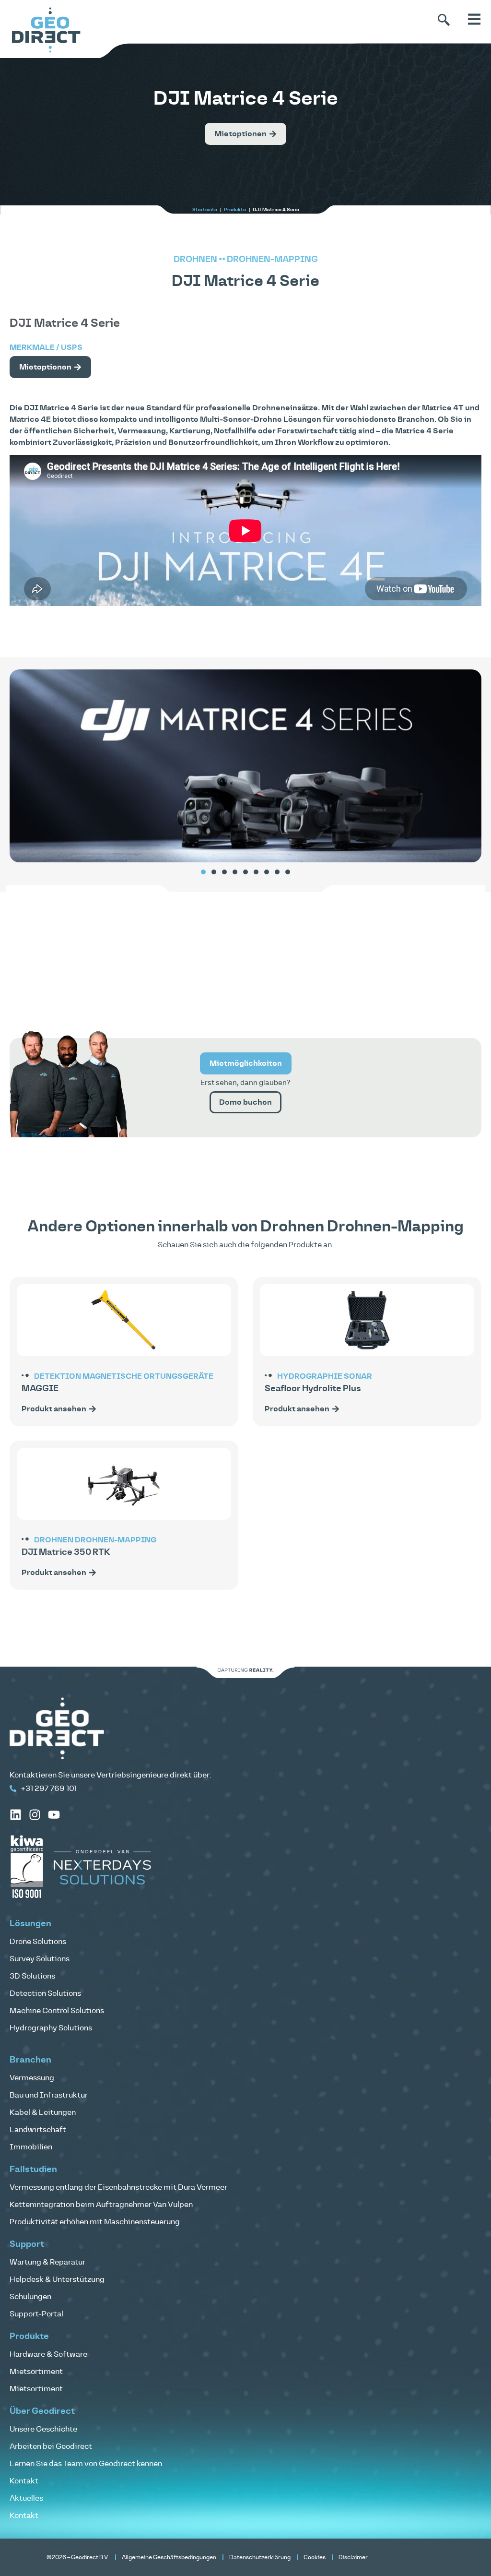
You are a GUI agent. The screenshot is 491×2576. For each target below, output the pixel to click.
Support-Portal (36, 2314)
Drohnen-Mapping (272, 260)
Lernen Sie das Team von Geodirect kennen (86, 2464)
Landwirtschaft (38, 2130)
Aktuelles (26, 2498)
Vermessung (32, 2078)
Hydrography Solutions (51, 2028)
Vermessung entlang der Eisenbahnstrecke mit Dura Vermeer (118, 2187)
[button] (203, 872)
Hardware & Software (48, 2354)
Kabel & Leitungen (43, 2112)
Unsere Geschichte (43, 2429)
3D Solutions (32, 1976)
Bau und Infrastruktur (49, 2095)
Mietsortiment (36, 2372)
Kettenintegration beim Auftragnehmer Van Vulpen (101, 2205)
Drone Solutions (38, 1942)
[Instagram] (35, 1815)
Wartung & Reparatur (47, 2262)
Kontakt (24, 2481)
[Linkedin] (16, 1815)
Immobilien (31, 2147)
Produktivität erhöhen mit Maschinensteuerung (95, 2222)
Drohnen (195, 260)
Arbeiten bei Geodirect (51, 2446)
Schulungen (30, 2297)
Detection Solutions (45, 1993)
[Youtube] (54, 1815)
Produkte (235, 210)
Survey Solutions (40, 1959)
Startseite (205, 210)
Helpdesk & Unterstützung (57, 2279)
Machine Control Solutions (57, 2011)
